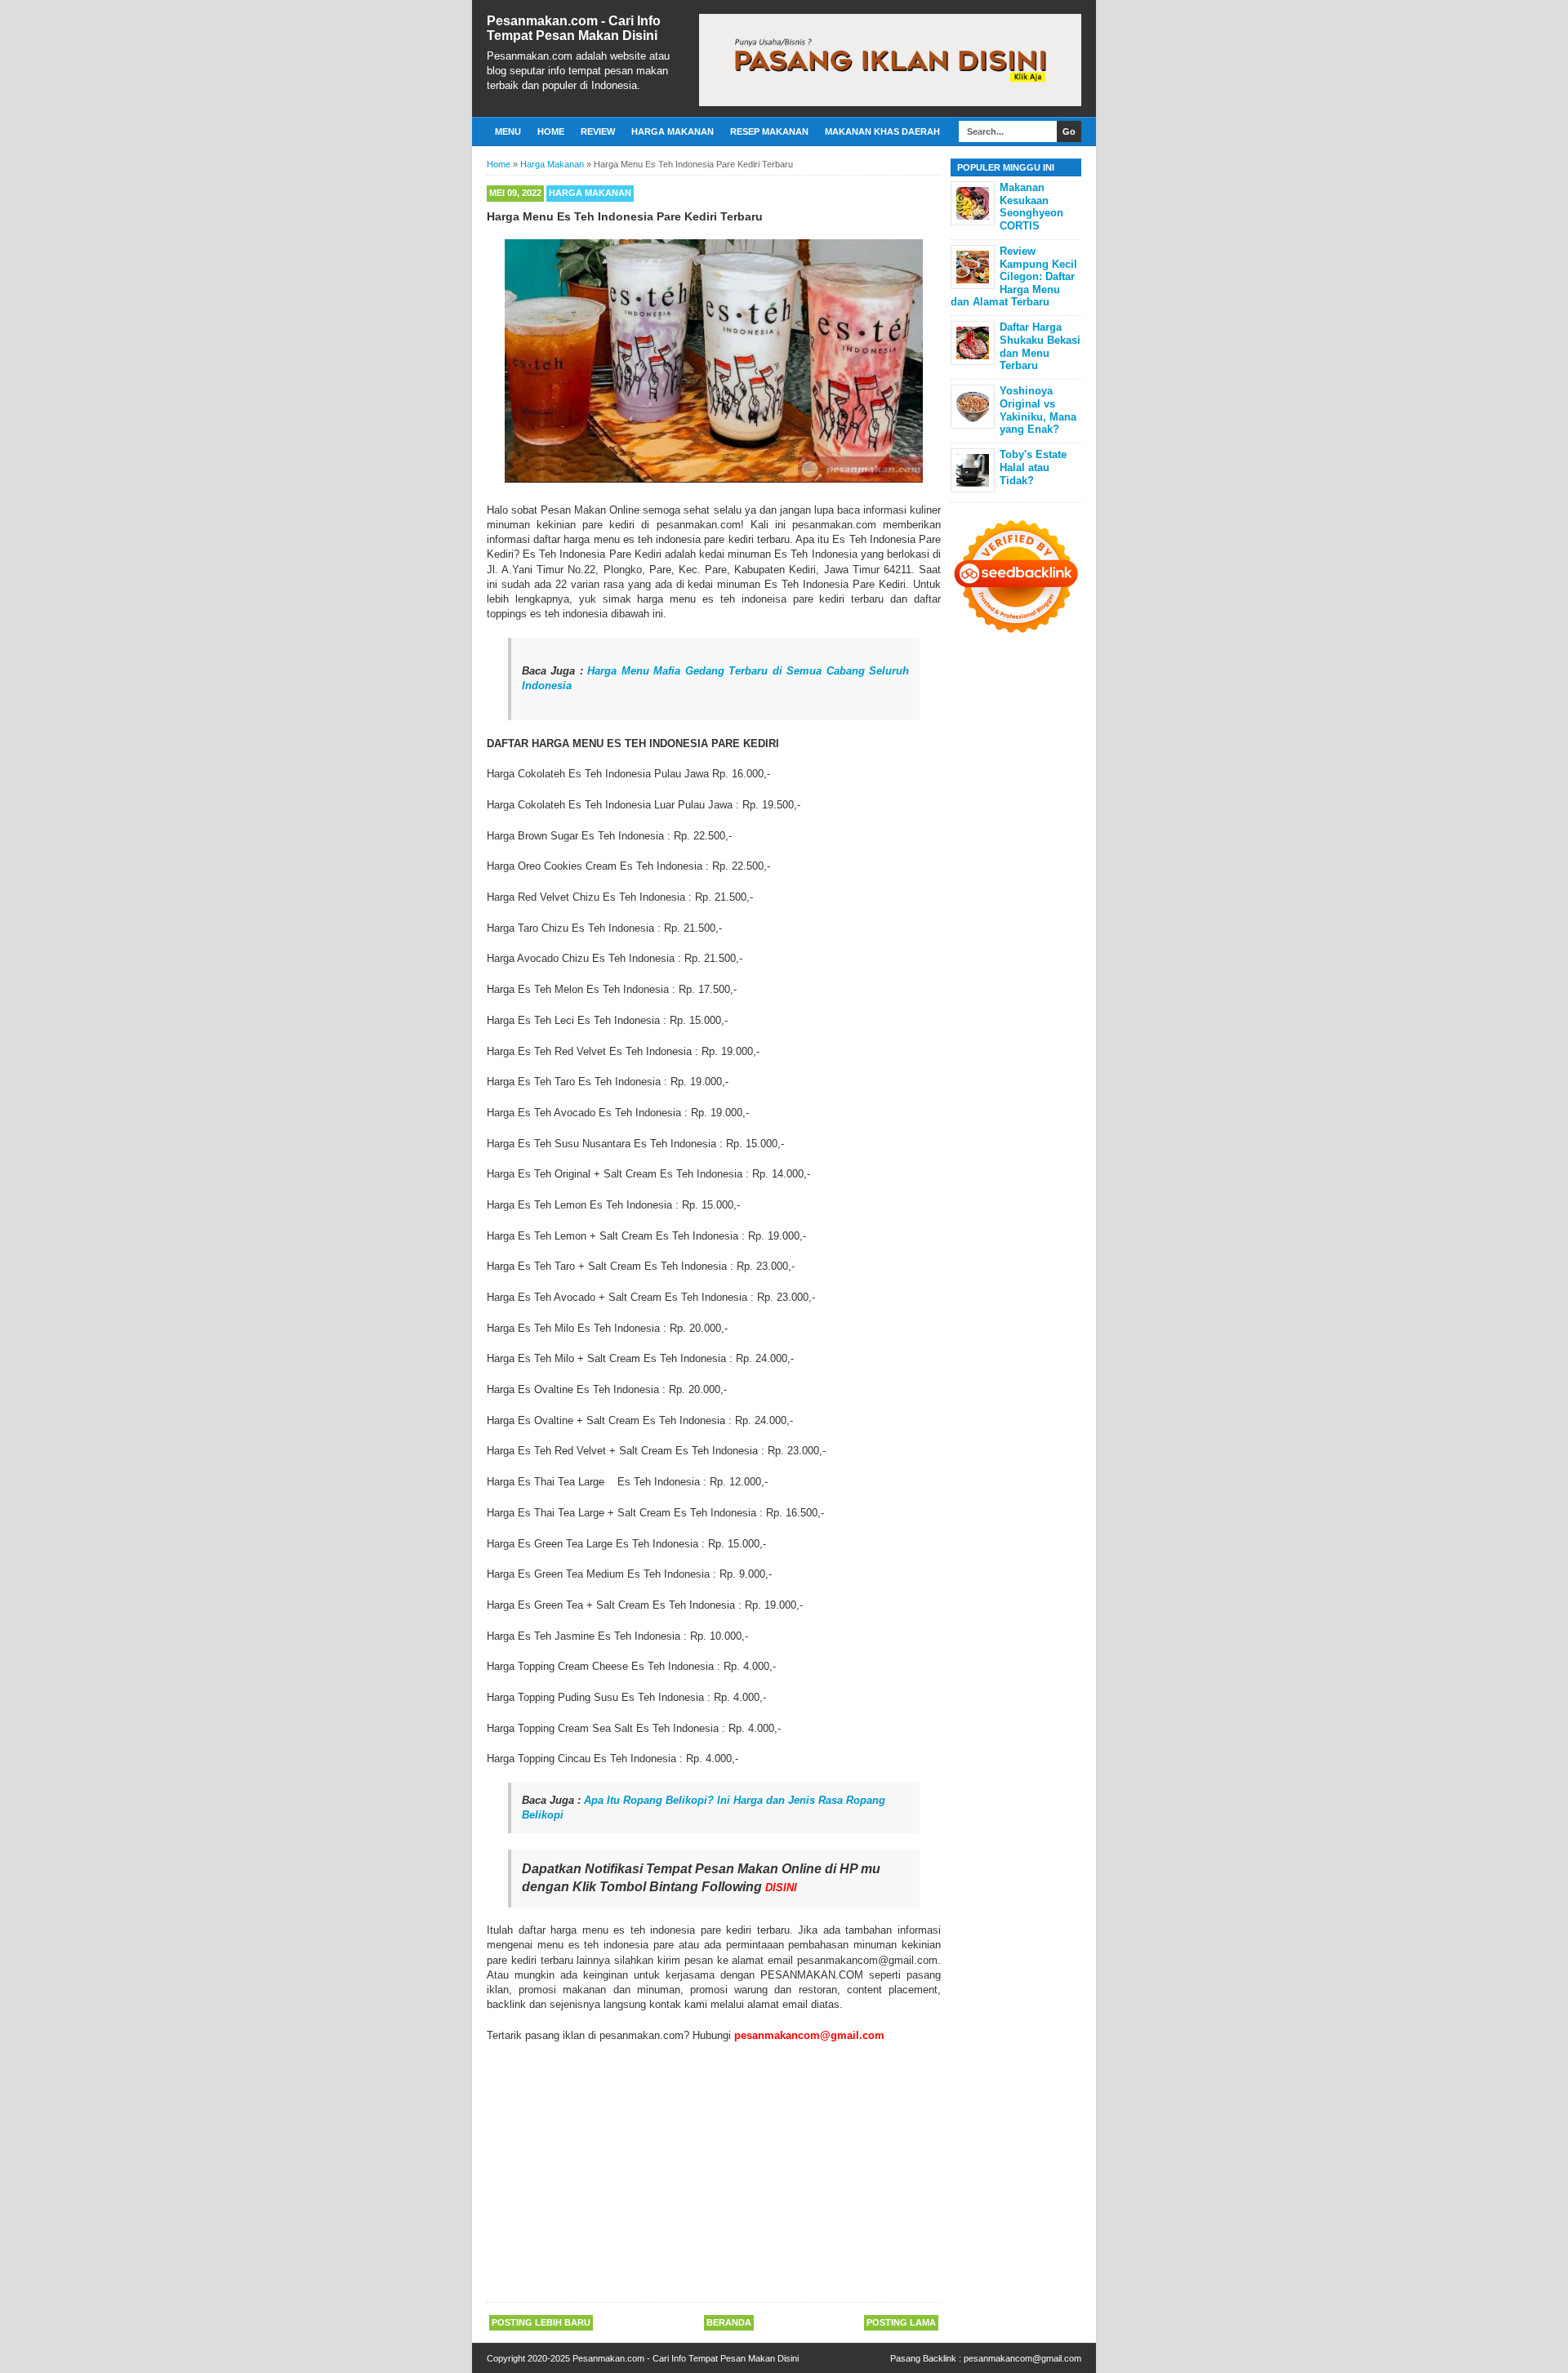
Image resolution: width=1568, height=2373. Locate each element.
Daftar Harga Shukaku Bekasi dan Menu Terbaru (1040, 346)
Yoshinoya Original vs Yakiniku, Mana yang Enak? (1038, 410)
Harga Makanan (673, 131)
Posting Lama (901, 2322)
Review (598, 131)
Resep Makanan (769, 131)
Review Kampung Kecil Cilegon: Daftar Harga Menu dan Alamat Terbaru (1014, 276)
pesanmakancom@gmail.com (1022, 2358)
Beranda (729, 2322)
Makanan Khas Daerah (882, 131)
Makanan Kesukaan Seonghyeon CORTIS (1031, 207)
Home (551, 131)
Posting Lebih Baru (541, 2322)
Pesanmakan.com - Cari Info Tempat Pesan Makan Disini (574, 28)
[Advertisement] (714, 2174)
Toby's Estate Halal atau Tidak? (1033, 467)
